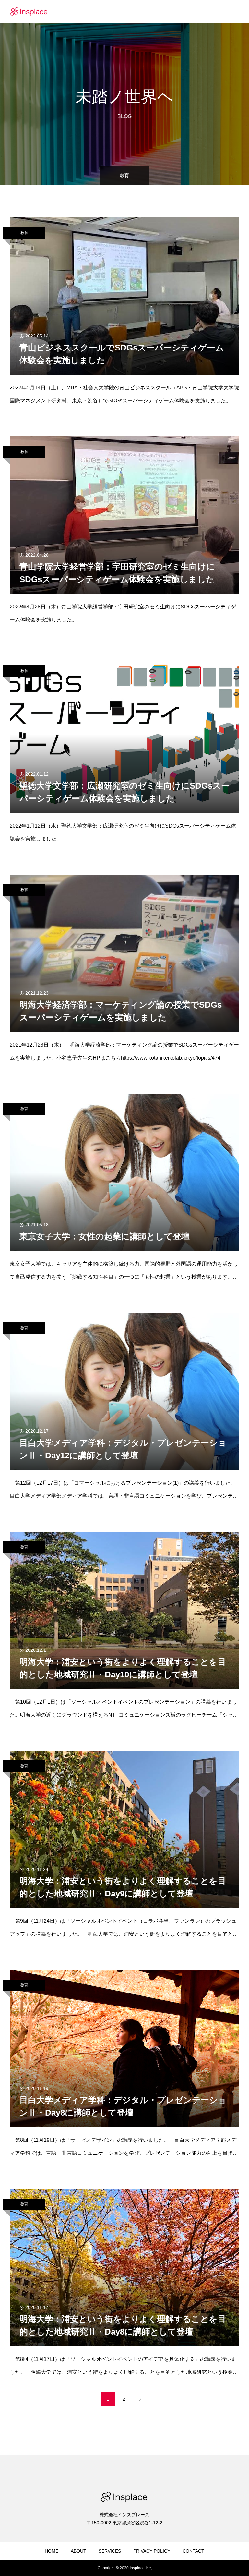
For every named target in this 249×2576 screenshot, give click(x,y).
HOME (52, 2551)
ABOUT (78, 2551)
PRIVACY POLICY (152, 2551)
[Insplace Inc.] (29, 11)
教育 (24, 233)
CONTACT (193, 2551)
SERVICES (110, 2551)
